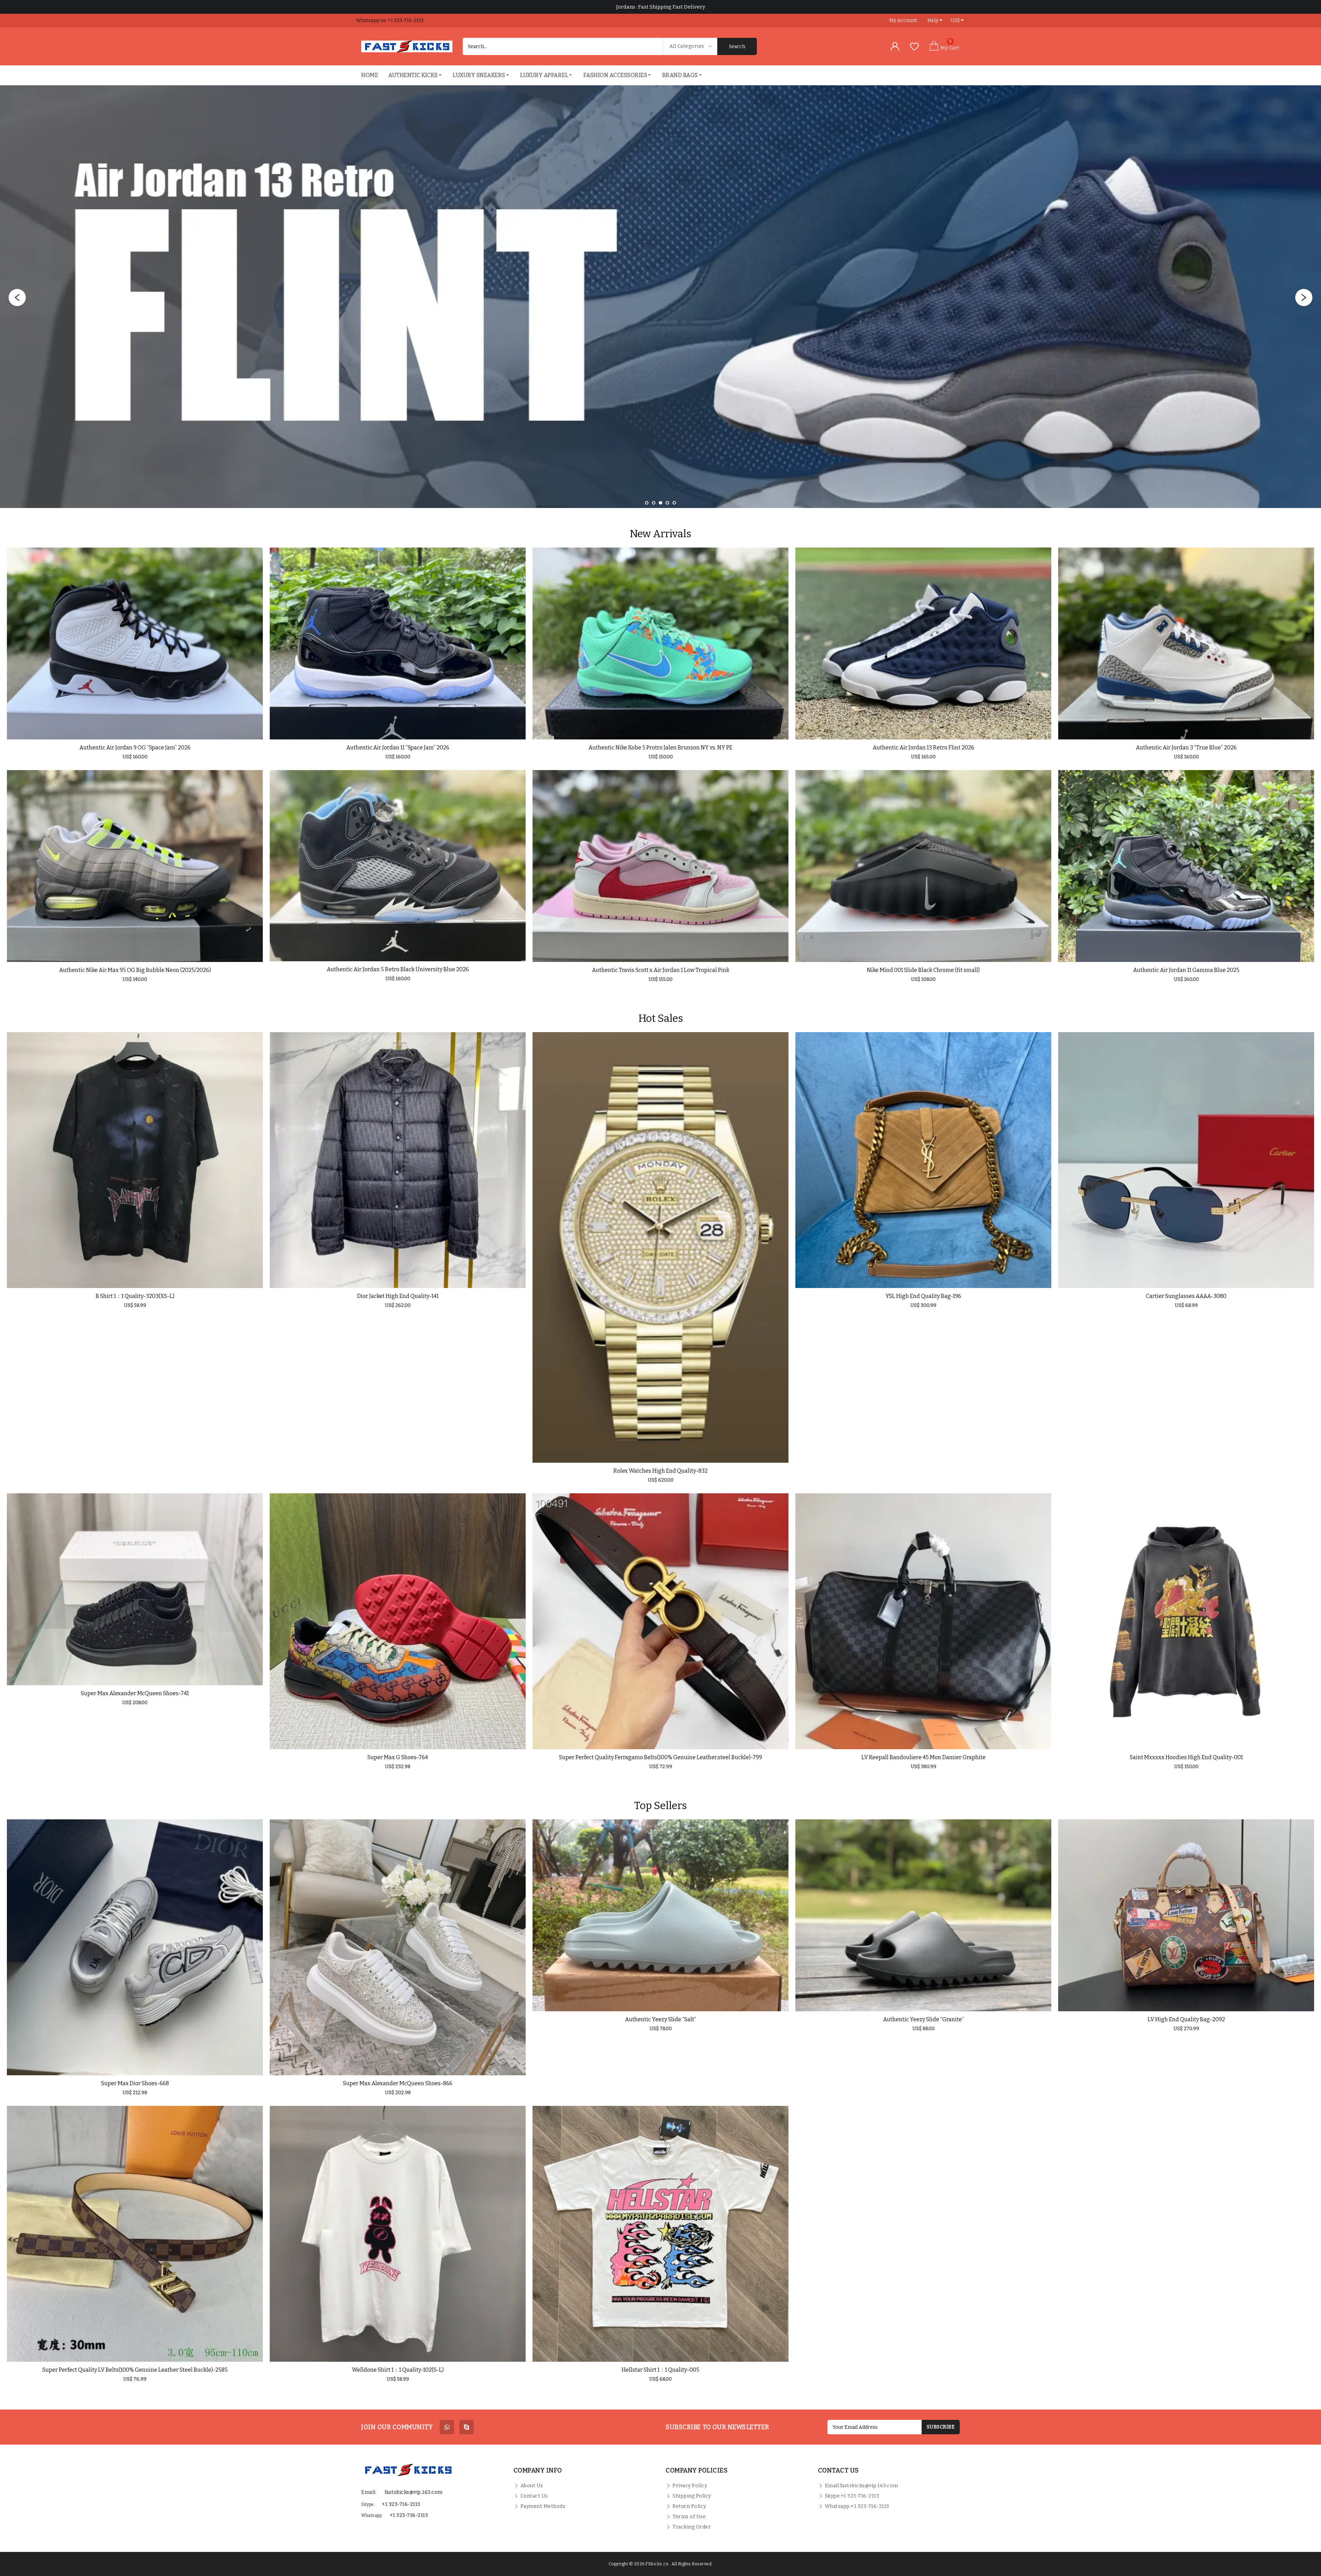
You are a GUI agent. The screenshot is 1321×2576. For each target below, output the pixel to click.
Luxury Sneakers (479, 75)
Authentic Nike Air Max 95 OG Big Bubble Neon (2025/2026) (135, 970)
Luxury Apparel (544, 75)
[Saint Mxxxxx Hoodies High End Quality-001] (1186, 1621)
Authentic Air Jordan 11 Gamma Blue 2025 (1186, 970)
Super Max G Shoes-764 (398, 1757)
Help (933, 20)
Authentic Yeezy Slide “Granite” (923, 2019)
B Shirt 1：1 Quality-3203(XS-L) (135, 1296)
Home (370, 75)
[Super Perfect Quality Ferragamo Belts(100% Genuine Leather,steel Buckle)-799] (660, 1621)
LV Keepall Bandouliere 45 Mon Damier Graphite (923, 1757)
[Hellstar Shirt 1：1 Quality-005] (660, 2234)
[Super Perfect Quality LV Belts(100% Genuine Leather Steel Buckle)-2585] (135, 2234)
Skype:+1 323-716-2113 (852, 2496)
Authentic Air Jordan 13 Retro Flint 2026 (923, 748)
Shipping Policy (692, 2496)
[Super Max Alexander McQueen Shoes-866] (398, 1947)
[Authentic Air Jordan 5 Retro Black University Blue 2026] (398, 866)
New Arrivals (660, 534)
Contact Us (534, 2496)
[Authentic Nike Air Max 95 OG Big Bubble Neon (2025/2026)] (135, 866)
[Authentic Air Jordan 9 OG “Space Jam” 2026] (135, 643)
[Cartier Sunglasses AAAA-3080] (1186, 1160)
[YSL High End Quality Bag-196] (923, 1160)
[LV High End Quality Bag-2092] (1186, 1915)
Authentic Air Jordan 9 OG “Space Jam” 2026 (135, 748)
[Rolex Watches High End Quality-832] (660, 1248)
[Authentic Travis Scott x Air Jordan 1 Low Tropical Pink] (660, 866)
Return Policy (689, 2506)
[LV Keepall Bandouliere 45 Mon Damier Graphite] (923, 1621)
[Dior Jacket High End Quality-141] (398, 1160)
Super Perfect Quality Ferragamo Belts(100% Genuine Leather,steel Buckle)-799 (660, 1757)
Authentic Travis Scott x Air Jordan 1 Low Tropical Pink (661, 970)
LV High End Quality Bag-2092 (1186, 2019)
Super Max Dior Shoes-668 (135, 2083)
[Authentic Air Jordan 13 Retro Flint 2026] (923, 643)
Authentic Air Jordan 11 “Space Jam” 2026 (398, 748)
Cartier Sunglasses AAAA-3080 (1186, 1296)
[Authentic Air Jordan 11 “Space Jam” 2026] (398, 643)
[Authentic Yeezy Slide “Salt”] (660, 1915)
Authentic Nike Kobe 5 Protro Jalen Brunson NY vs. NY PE (660, 748)
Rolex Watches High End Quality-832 (660, 1471)
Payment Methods (543, 2506)
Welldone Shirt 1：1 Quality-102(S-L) (398, 2370)
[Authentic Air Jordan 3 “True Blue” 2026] (1186, 643)
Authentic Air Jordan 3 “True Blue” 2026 (1186, 748)
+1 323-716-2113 (409, 2515)
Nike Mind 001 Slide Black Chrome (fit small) (923, 970)
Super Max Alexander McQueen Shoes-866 (398, 2083)
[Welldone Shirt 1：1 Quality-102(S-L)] (398, 2234)
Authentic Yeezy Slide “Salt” (661, 2019)
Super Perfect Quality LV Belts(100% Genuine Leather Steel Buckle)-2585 (135, 2370)
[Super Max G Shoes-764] (398, 1621)
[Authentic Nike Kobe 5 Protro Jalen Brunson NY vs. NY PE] (660, 643)
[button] (647, 503)
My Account (903, 20)
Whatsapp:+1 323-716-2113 (857, 2506)
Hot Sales (661, 1018)
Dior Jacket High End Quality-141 (398, 1296)
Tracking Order (692, 2527)
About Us (532, 2486)
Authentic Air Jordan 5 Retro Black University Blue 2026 (398, 969)
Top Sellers (660, 1806)
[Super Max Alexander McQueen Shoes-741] (135, 1589)
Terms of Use (689, 2517)
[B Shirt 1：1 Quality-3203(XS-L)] (135, 1160)
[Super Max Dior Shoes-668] (135, 1947)
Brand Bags (680, 75)
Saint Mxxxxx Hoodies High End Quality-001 (1186, 1757)
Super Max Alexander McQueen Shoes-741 (135, 1693)
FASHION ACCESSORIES (615, 75)
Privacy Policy (690, 2486)
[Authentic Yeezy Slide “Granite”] (923, 1915)
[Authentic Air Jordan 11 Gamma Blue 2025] (1186, 866)
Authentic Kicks (413, 75)
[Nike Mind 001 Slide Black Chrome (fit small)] (923, 866)
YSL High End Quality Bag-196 (923, 1296)
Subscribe (941, 2427)
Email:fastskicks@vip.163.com (862, 2486)
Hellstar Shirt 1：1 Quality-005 (660, 2370)
